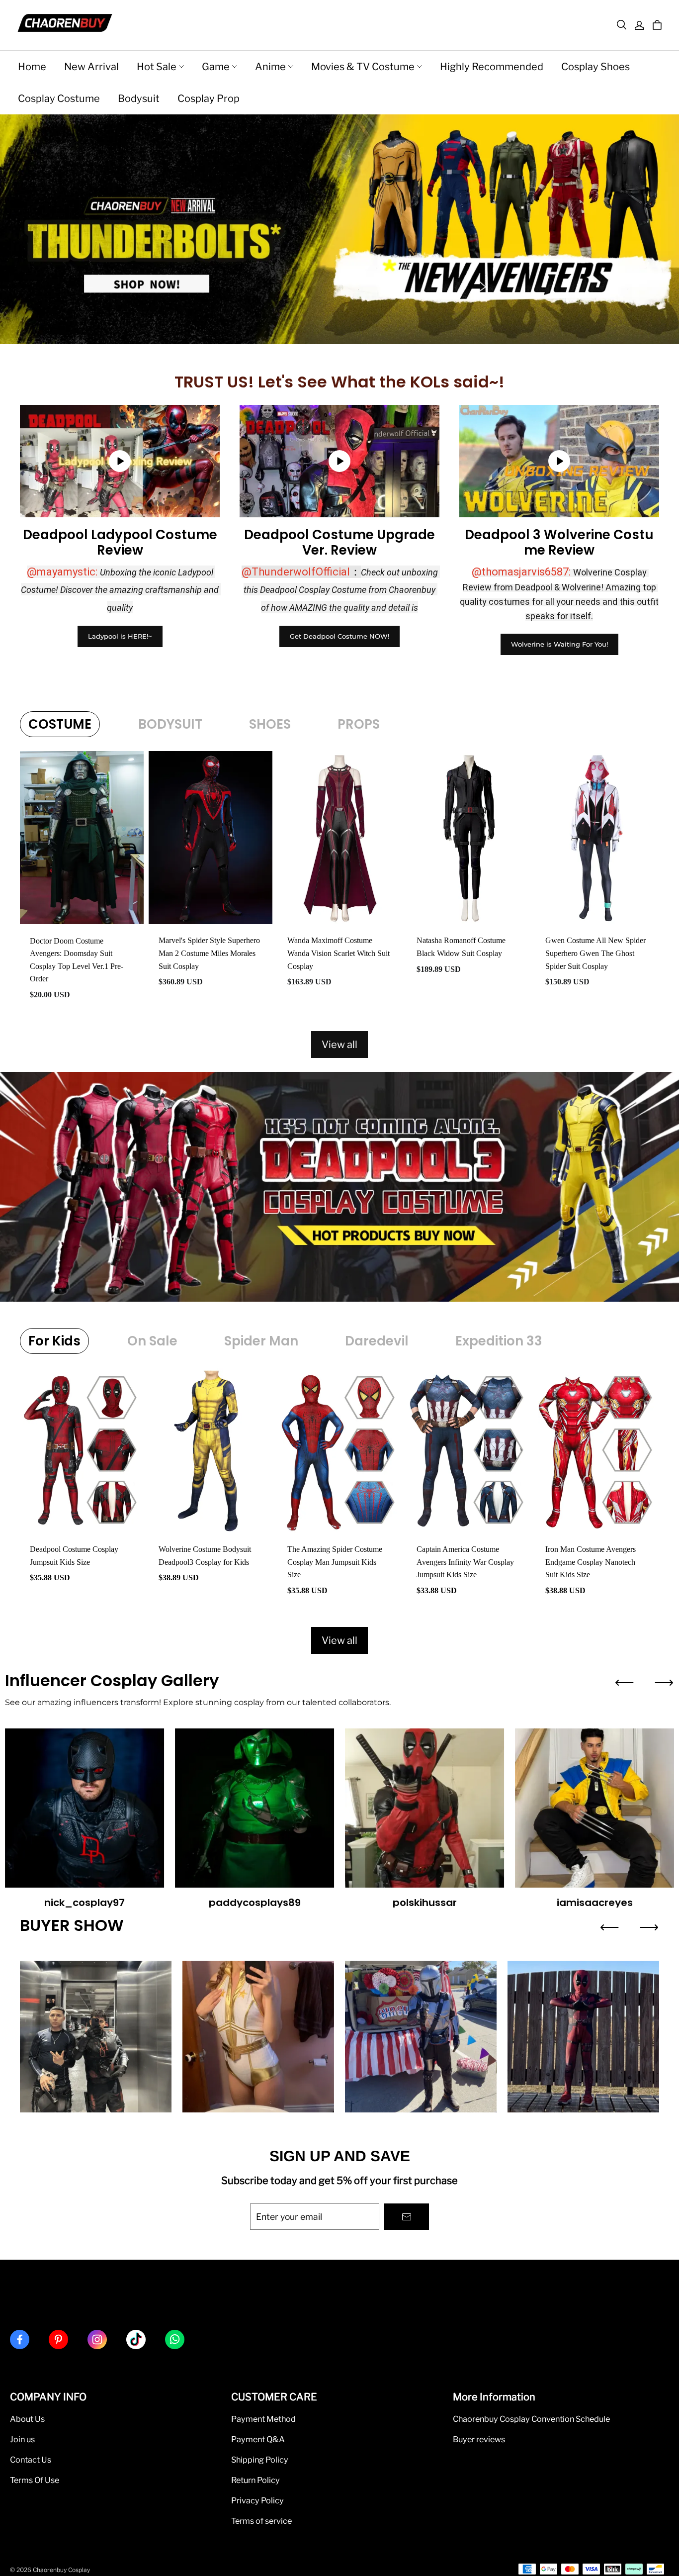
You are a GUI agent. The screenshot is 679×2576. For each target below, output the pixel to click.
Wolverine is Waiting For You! (559, 644)
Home (32, 67)
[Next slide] (664, 1683)
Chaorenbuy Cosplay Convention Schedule (531, 2419)
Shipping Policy (260, 2460)
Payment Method (263, 2419)
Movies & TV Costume (363, 67)
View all (339, 1045)
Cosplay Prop (209, 98)
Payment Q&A (258, 2439)
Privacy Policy (257, 2500)
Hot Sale (157, 67)
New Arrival (91, 67)
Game (216, 67)
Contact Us (31, 2460)
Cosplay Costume (59, 98)
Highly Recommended (492, 67)
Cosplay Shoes (595, 67)
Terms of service (261, 2521)
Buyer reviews (479, 2439)
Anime (270, 67)
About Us (27, 2419)
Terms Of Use (35, 2480)
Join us (22, 2439)
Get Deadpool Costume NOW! (339, 636)
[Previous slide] (624, 1683)
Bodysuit (139, 98)
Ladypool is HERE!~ (120, 636)
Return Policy (255, 2480)
